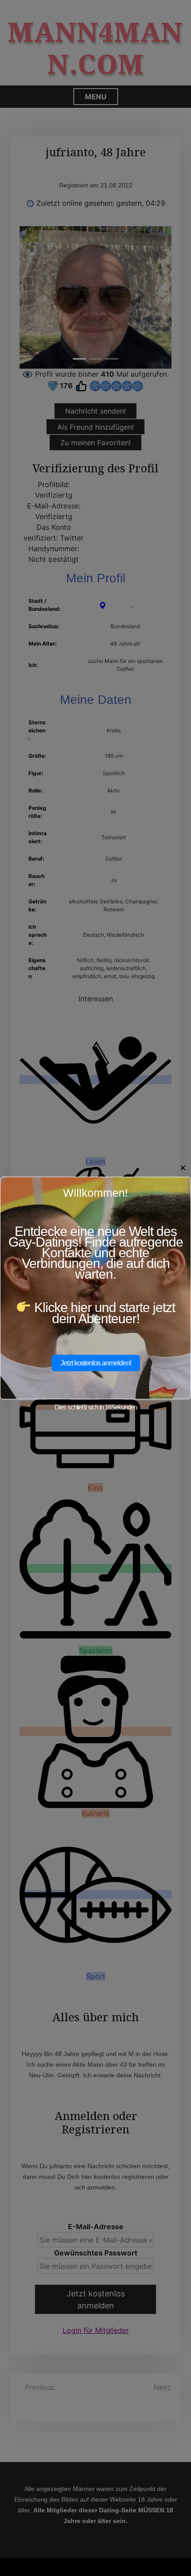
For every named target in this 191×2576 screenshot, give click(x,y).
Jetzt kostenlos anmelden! (96, 1363)
